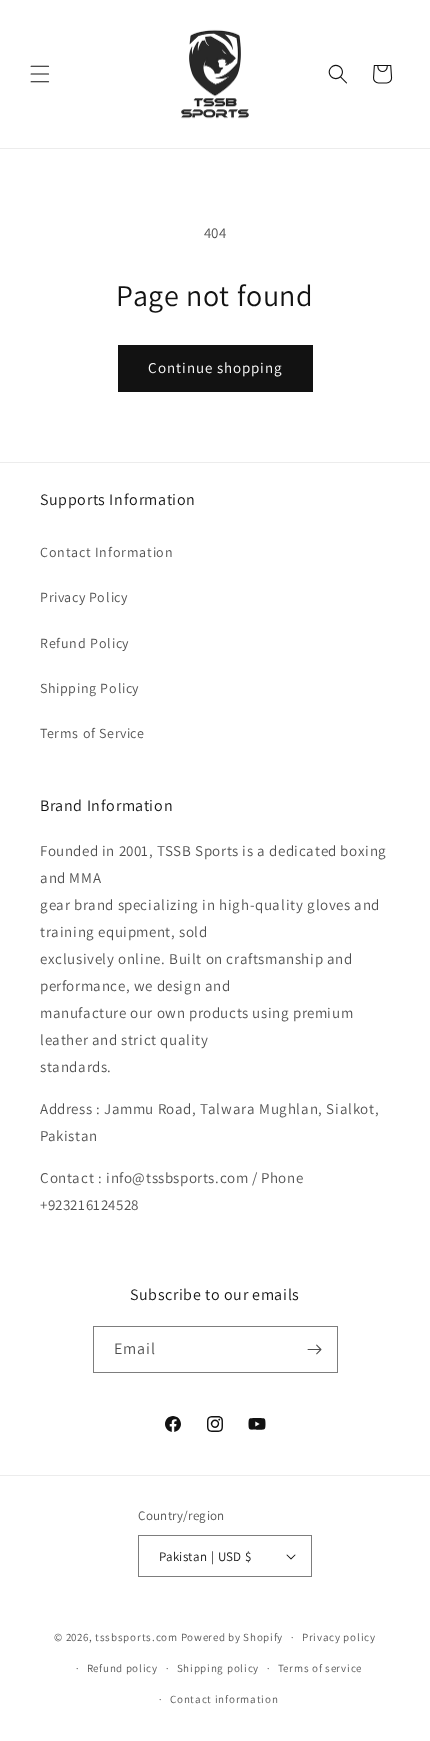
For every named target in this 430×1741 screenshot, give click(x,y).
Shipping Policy (89, 688)
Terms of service (320, 1668)
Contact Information (106, 552)
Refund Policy (84, 643)
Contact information (224, 1699)
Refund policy (122, 1668)
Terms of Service (92, 733)
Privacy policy (339, 1637)
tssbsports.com (136, 1637)
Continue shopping (215, 367)
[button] (40, 74)
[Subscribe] (315, 1349)
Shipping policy (218, 1668)
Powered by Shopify (232, 1637)
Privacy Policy (83, 597)
